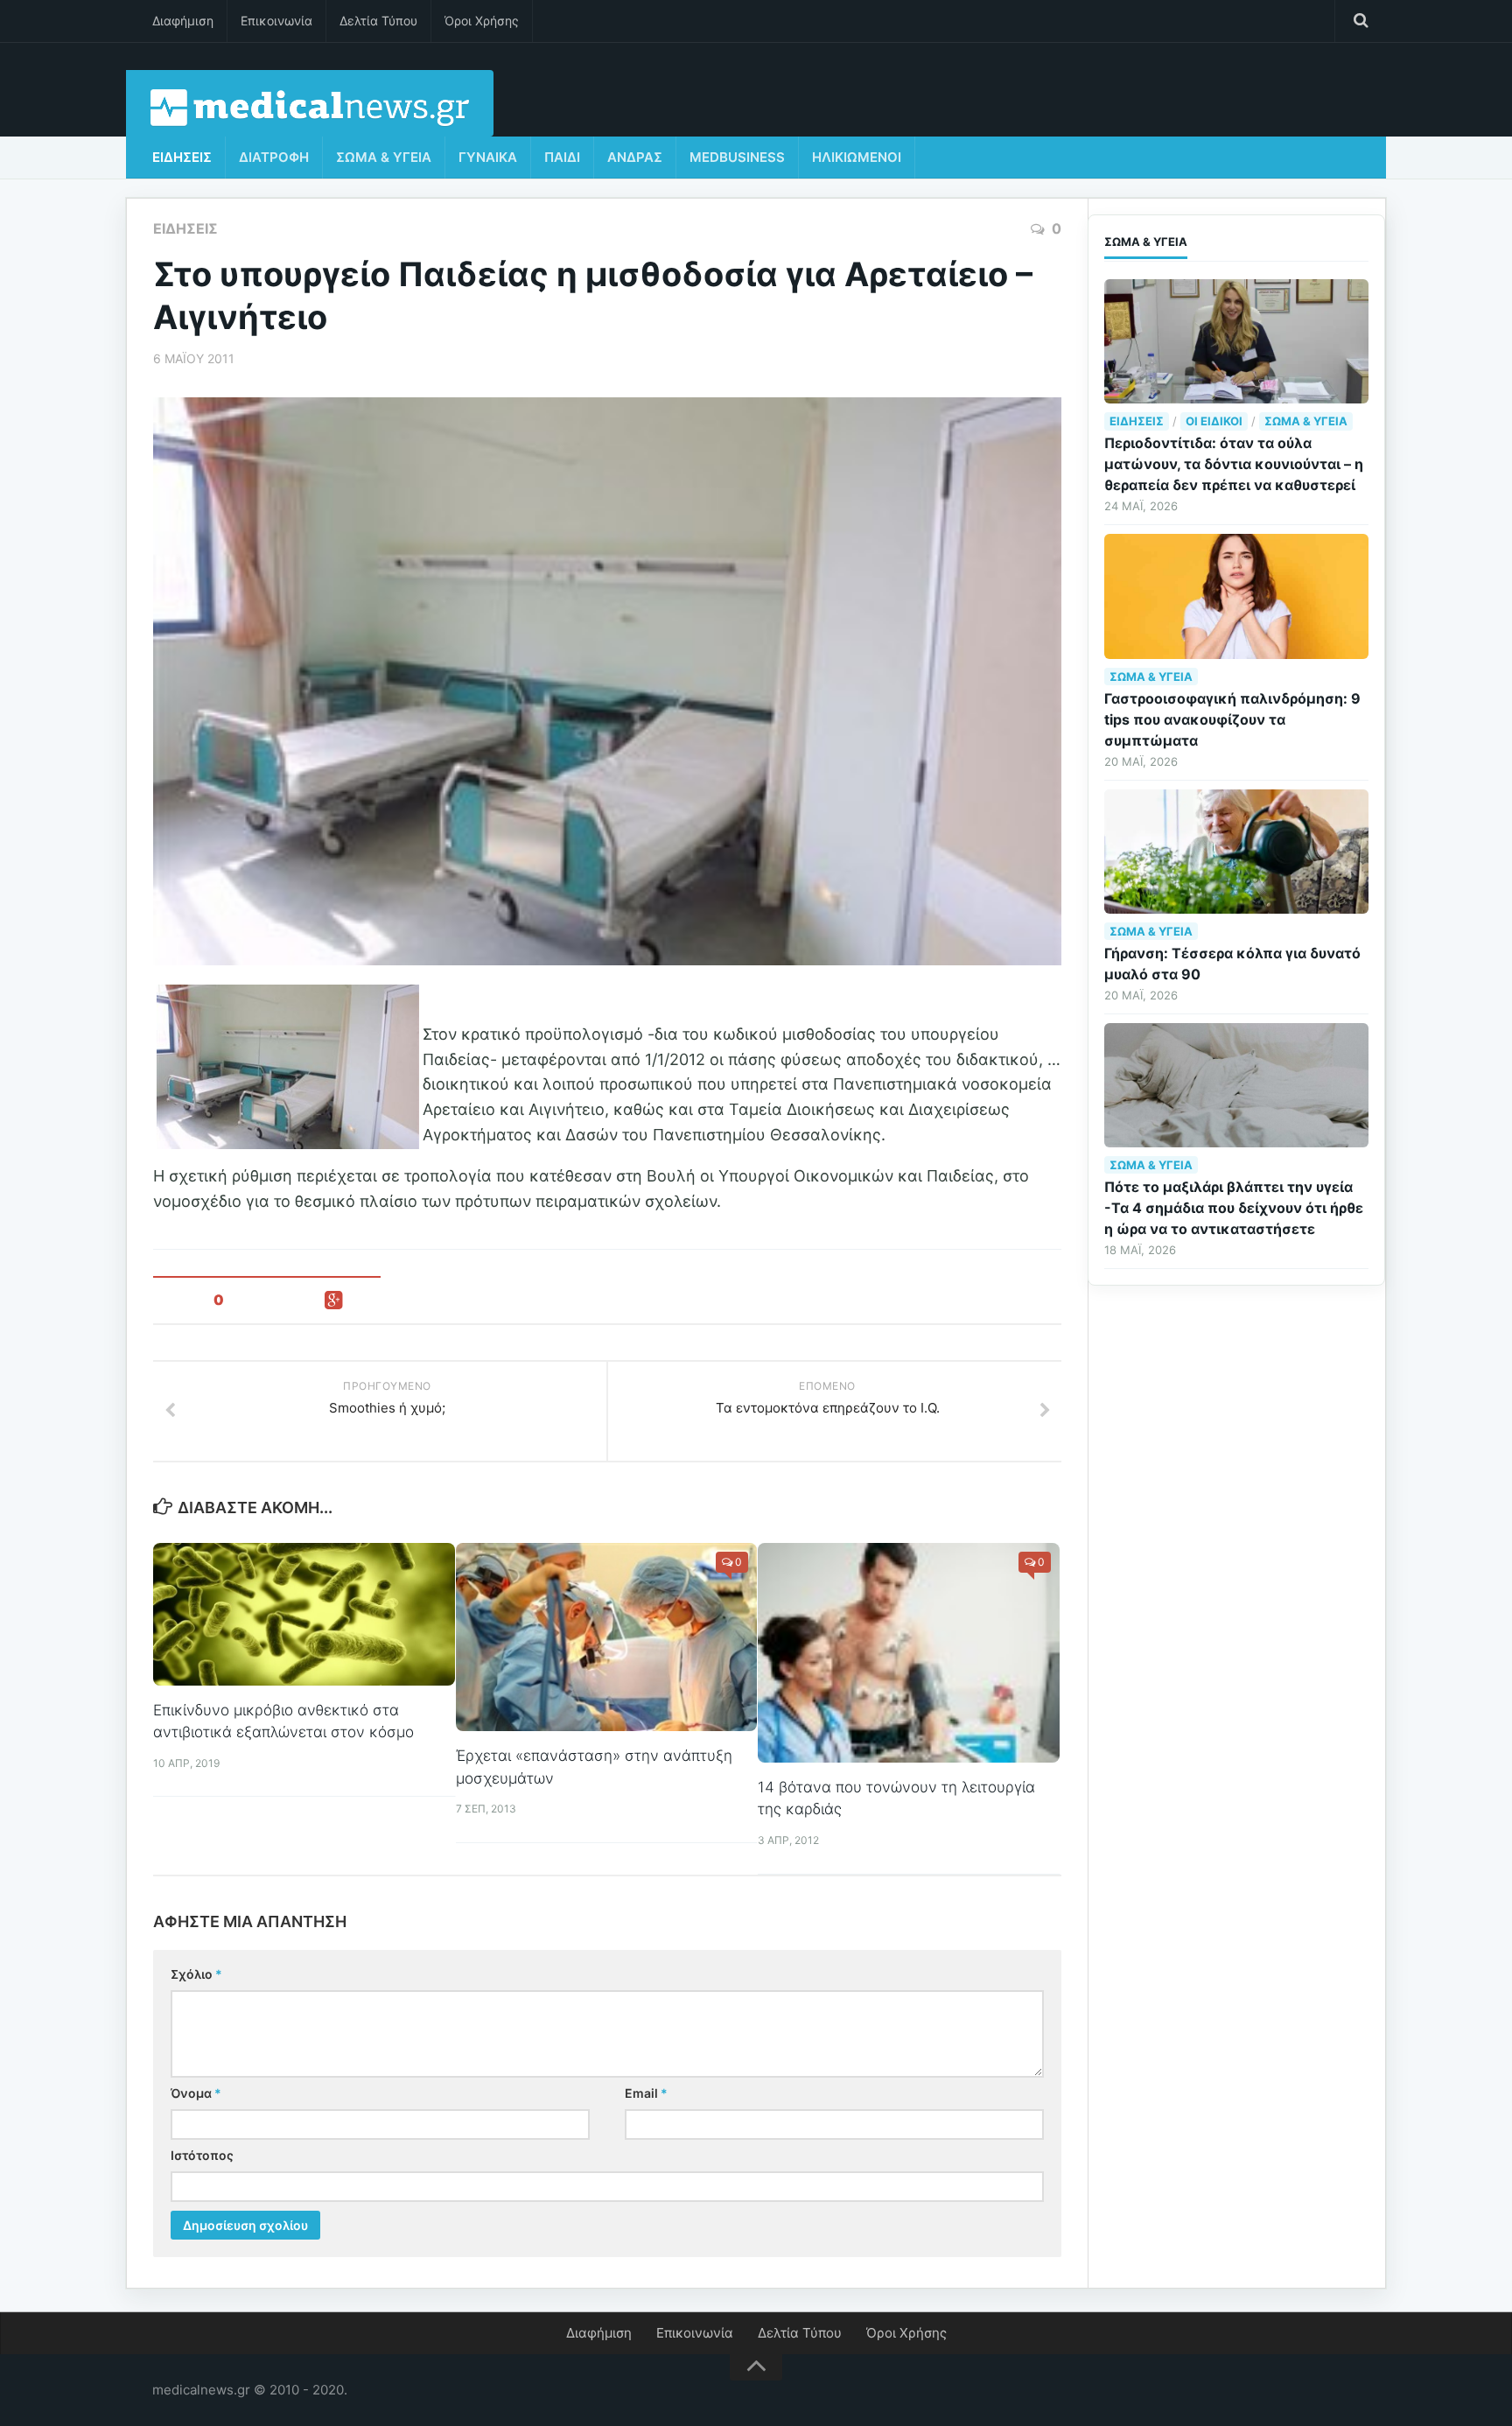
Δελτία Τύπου (378, 21)
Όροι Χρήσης (482, 21)
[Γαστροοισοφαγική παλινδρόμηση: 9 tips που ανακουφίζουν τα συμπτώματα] (1236, 596)
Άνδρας (635, 157)
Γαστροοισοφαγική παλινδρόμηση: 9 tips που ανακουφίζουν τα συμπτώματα (1232, 719)
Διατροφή (274, 157)
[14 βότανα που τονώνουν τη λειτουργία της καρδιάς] (909, 1653)
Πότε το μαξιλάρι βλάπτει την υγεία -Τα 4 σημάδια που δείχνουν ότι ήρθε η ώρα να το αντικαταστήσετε (1234, 1208)
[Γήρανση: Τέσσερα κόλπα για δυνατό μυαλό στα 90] (1236, 852)
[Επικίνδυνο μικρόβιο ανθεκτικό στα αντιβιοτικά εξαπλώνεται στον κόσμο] (304, 1614)
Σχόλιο (196, 1974)
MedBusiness (737, 157)
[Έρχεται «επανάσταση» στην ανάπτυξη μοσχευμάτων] (607, 1637)
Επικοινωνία (276, 21)
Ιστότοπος (202, 2155)
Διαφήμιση (183, 21)
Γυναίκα (488, 157)
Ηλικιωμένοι (857, 157)
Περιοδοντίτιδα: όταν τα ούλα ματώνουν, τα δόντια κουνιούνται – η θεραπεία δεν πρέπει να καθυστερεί (1234, 464)
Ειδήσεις (182, 157)
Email (646, 2093)
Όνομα (196, 2093)
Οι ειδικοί (1214, 421)
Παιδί (562, 157)
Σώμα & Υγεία (384, 157)
